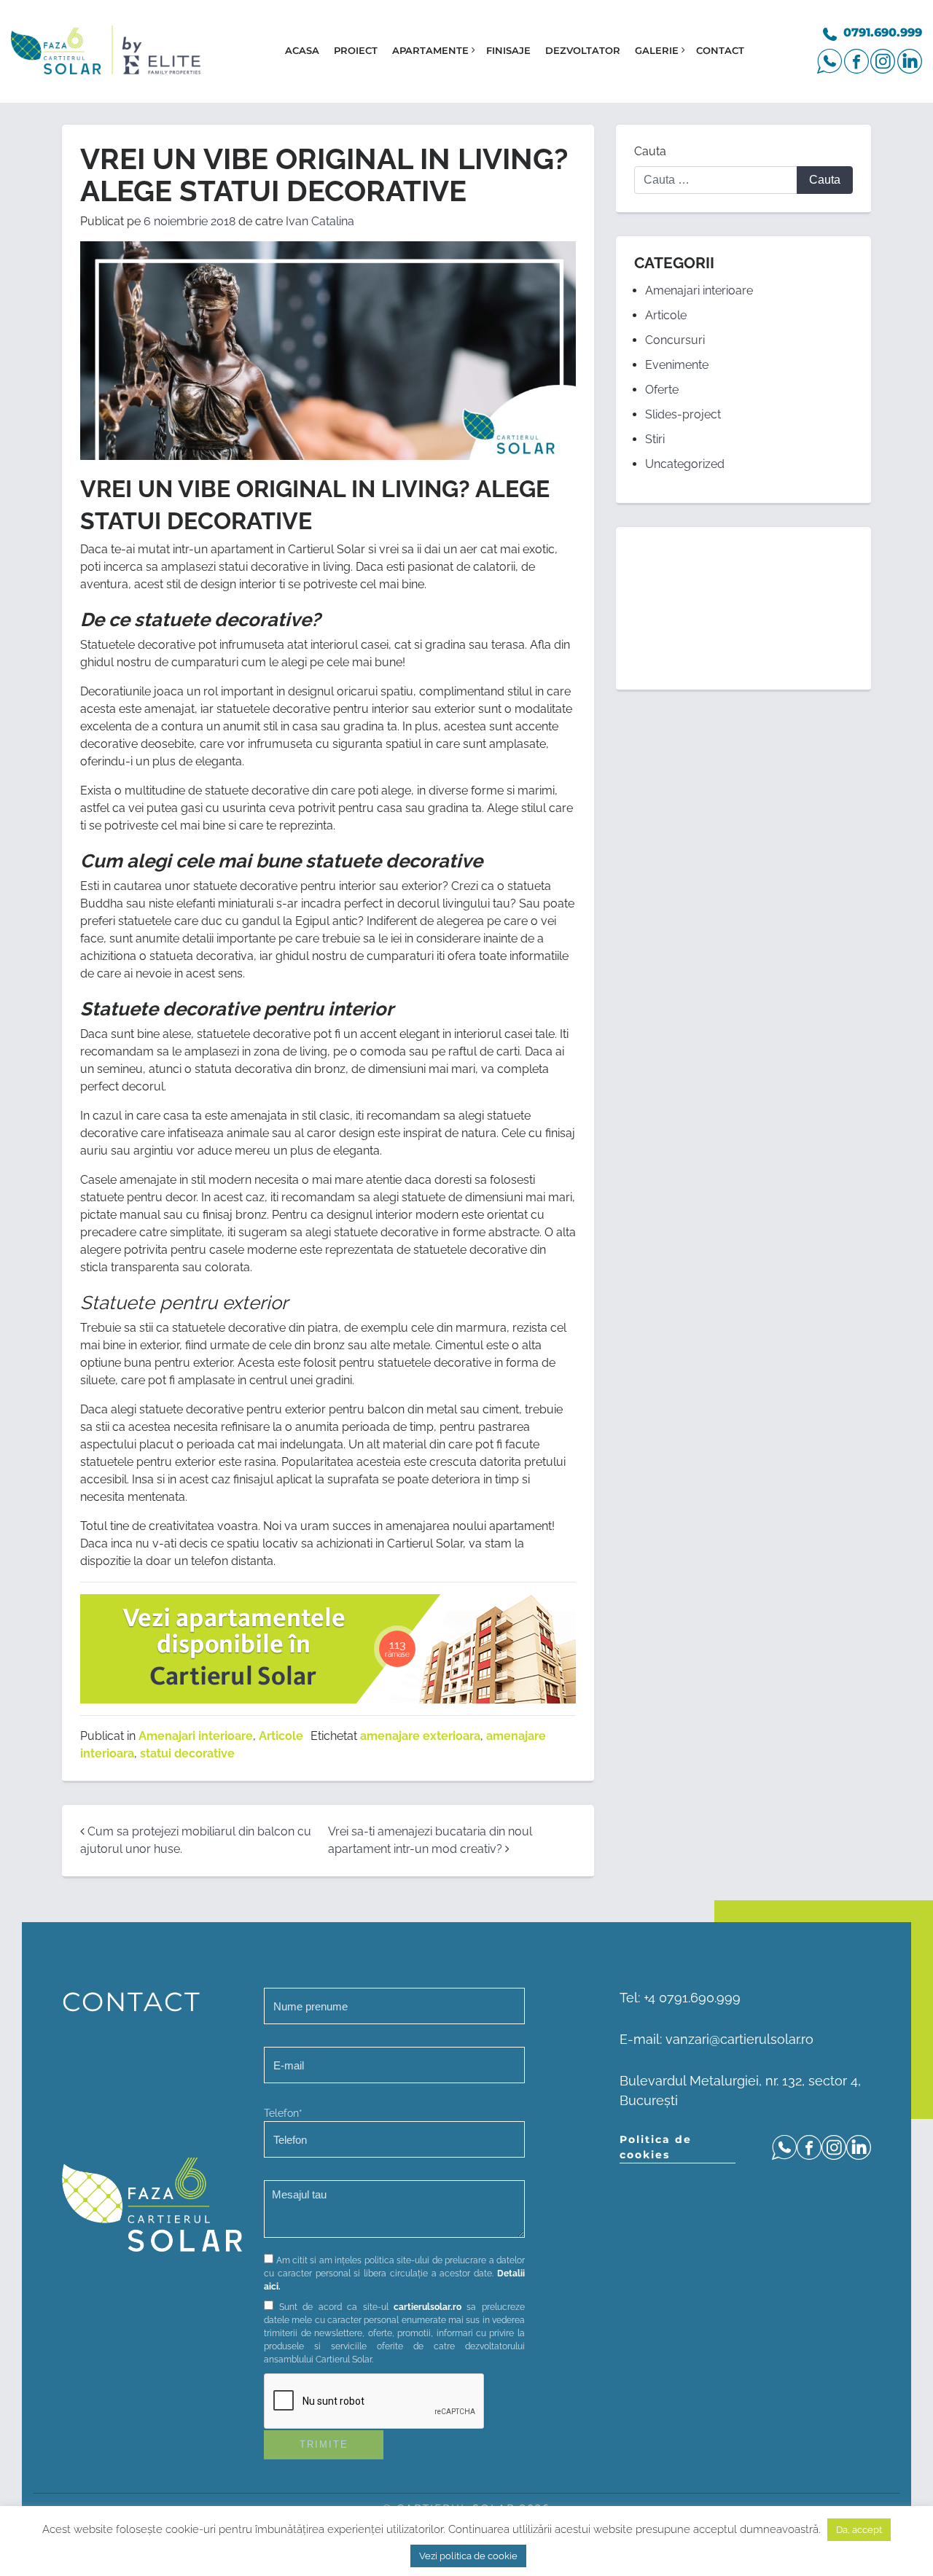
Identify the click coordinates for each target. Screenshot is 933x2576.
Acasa (302, 50)
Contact (720, 50)
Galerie (657, 50)
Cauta (650, 151)
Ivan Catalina (320, 221)
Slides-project (683, 414)
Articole (281, 1736)
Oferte (662, 390)
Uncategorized (685, 464)
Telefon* (283, 2113)
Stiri (655, 439)
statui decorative (187, 1753)
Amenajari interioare (196, 1736)
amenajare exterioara (420, 1736)
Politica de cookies (656, 2147)
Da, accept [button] (859, 2530)
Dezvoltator (583, 50)
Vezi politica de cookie (468, 2556)
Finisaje (508, 50)
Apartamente (430, 50)
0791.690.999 (883, 32)
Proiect (356, 50)
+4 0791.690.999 (692, 1998)
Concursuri (675, 340)
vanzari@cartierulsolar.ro (739, 2039)
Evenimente (677, 365)
